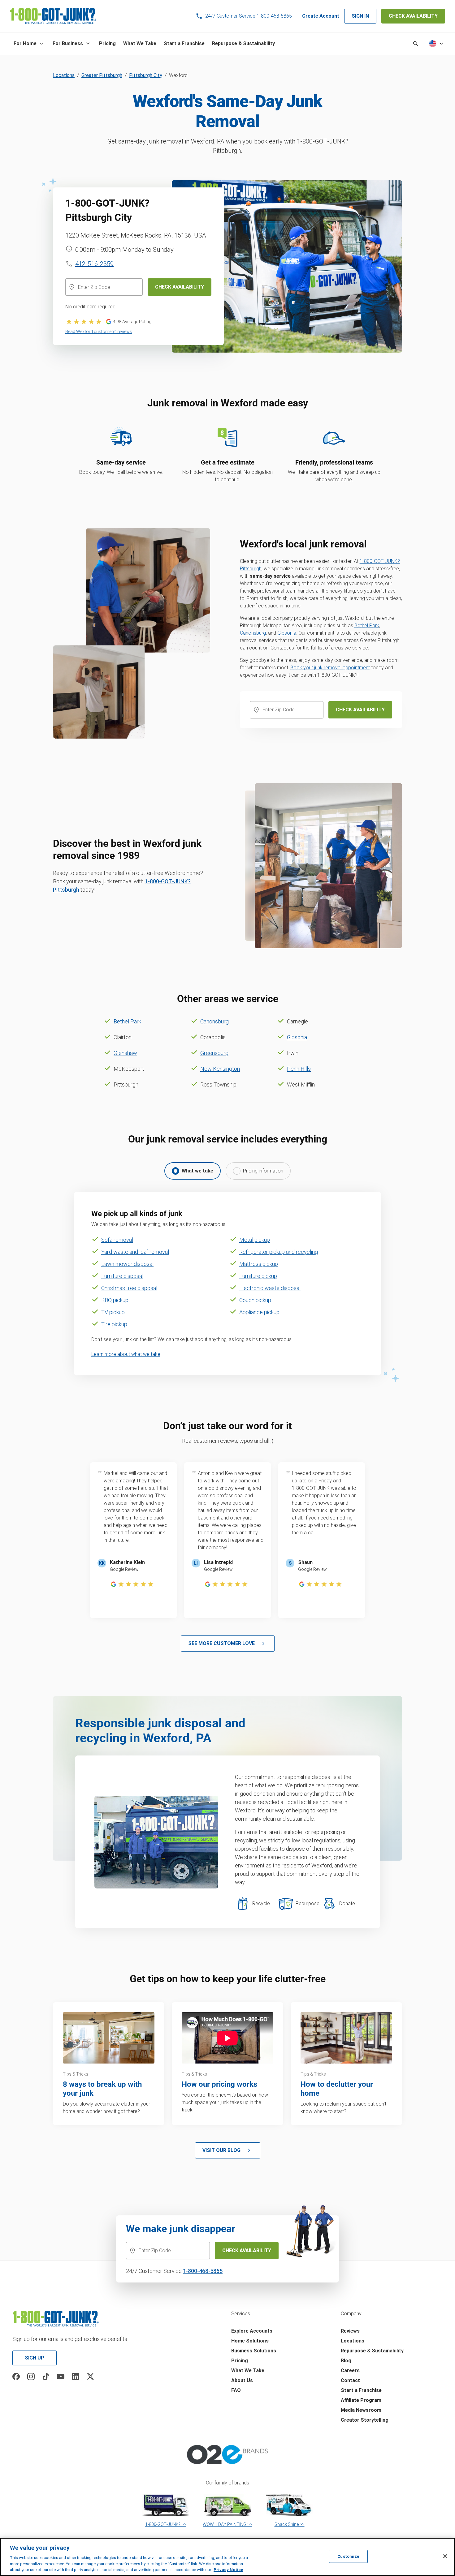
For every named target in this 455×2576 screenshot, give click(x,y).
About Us (242, 2380)
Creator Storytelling (365, 2420)
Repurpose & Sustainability (372, 2351)
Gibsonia (287, 633)
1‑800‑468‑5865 (203, 2271)
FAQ (236, 2390)
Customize (348, 2556)
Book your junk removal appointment (330, 668)
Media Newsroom (361, 2410)
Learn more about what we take (126, 1354)
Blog (346, 2361)
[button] (29, 44)
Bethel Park (367, 626)
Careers (350, 2370)
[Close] (445, 2556)
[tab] (193, 1171)
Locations (64, 75)
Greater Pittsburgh (102, 75)
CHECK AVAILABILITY (413, 16)
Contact (350, 2380)
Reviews (350, 2331)
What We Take (248, 2370)
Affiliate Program (361, 2400)
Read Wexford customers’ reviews (99, 332)
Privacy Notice (228, 2570)
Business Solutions (254, 2351)
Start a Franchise (361, 2390)
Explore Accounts (252, 2331)
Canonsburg (253, 633)
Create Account (321, 16)
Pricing (240, 2361)
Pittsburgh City (146, 75)
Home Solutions (250, 2341)
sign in (360, 16)
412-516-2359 (94, 264)
